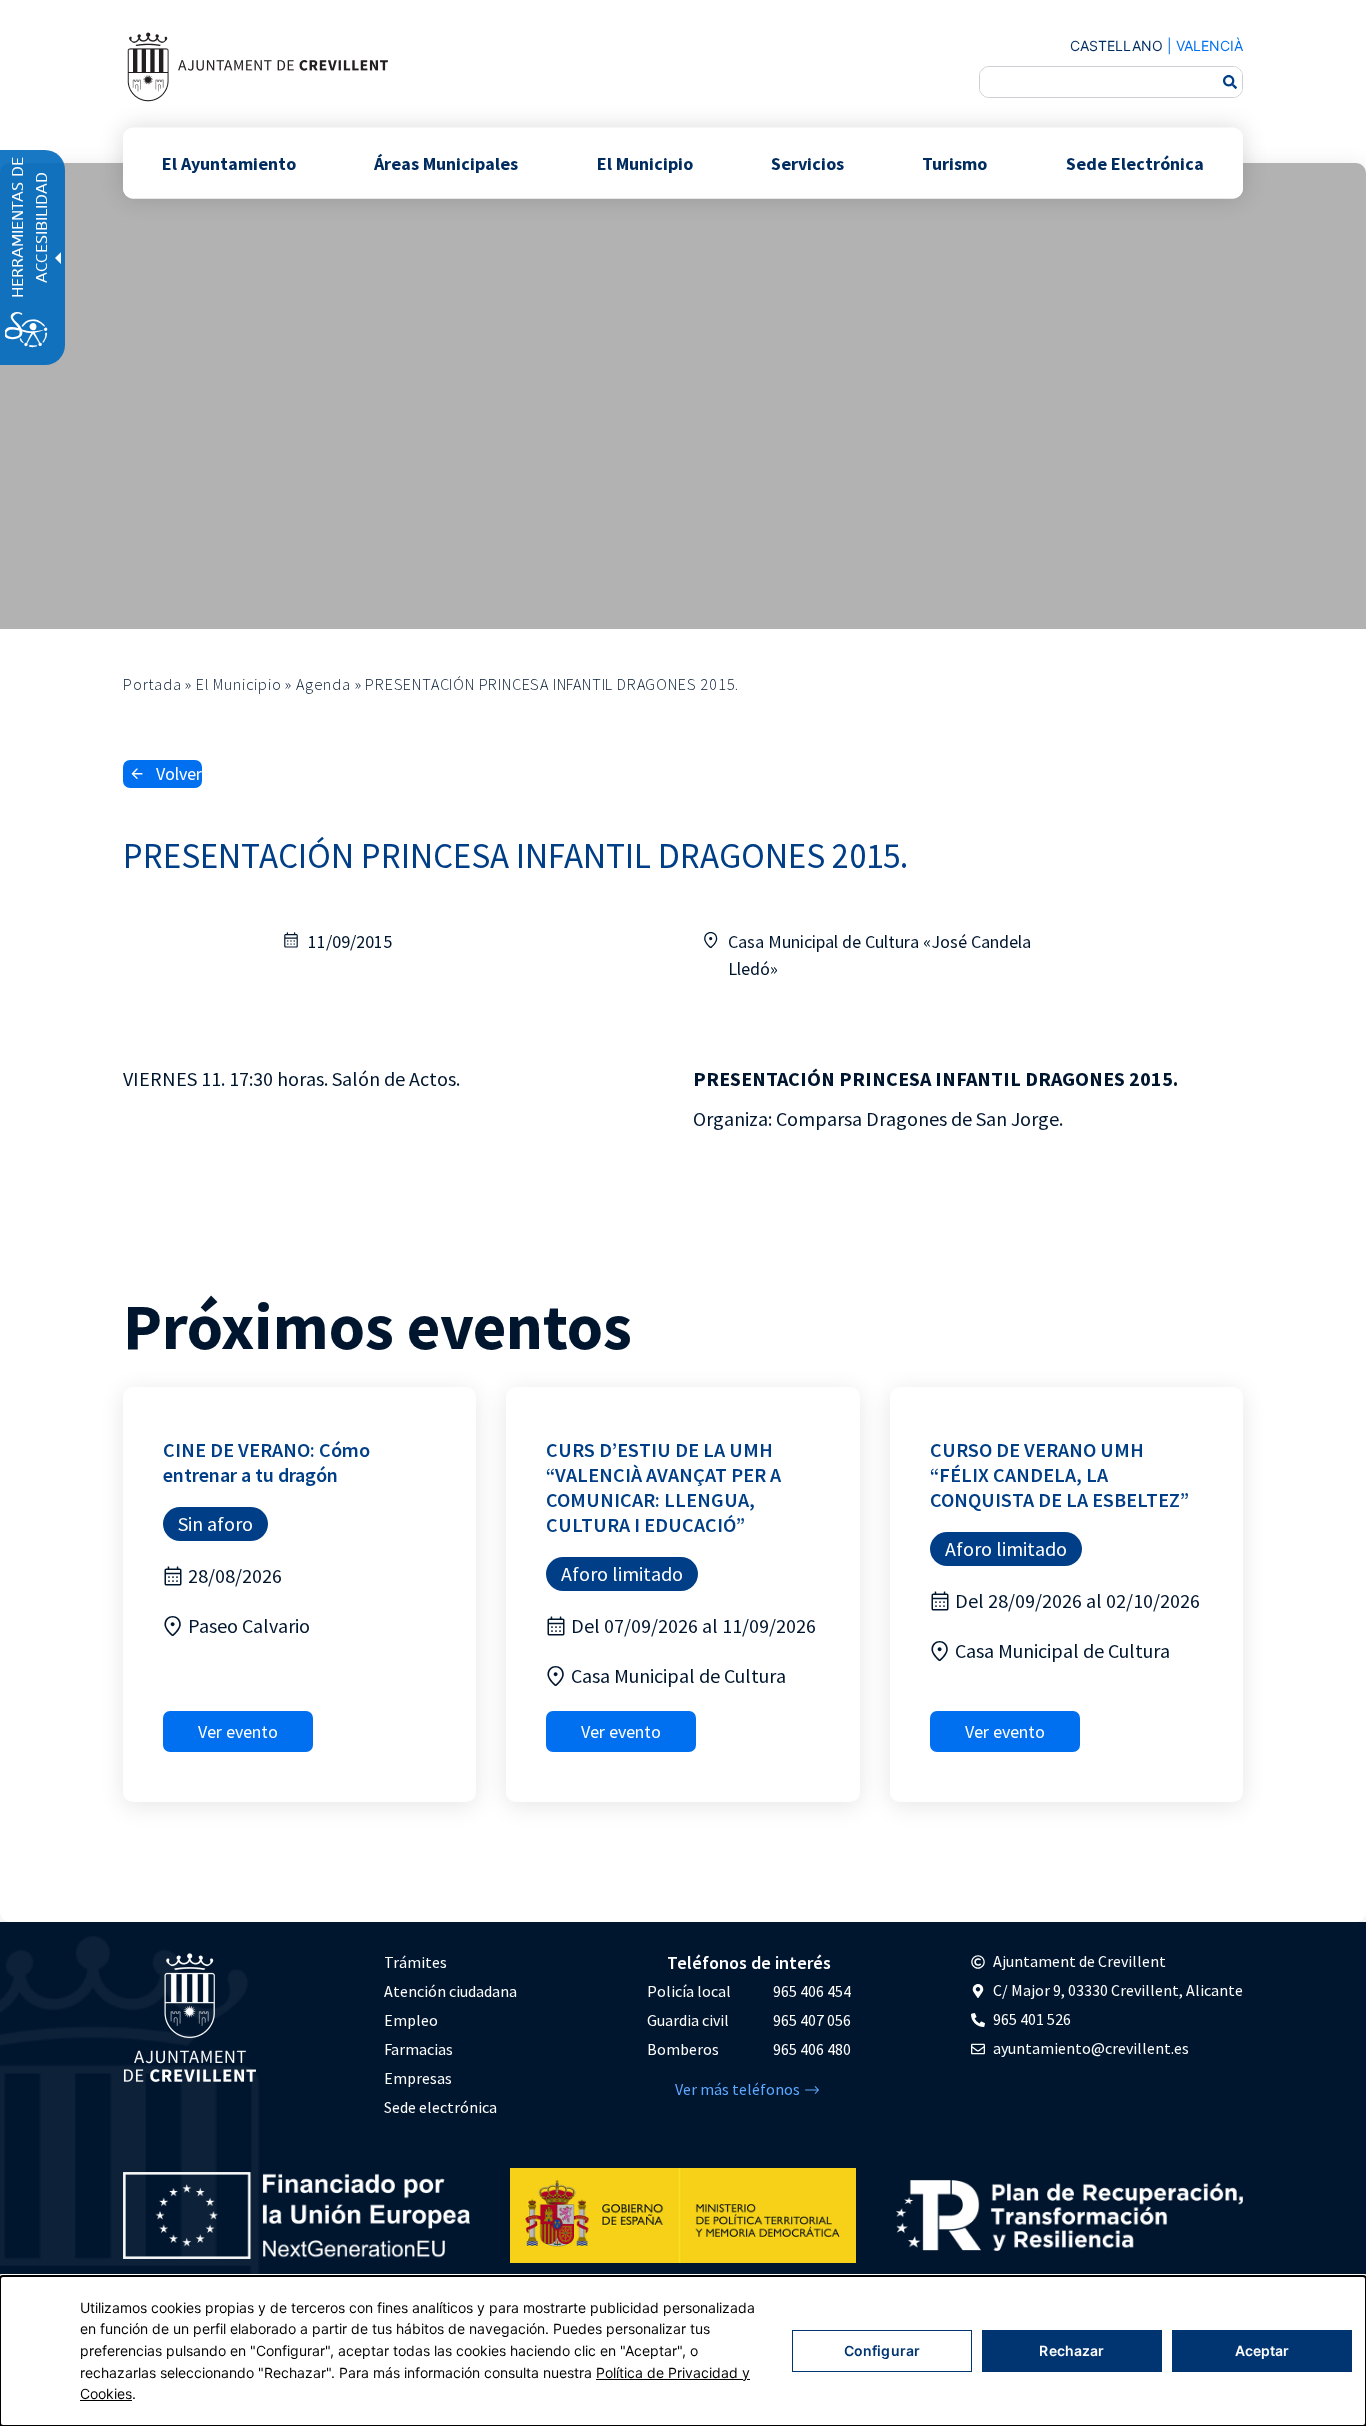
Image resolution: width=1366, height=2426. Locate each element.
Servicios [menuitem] (807, 162)
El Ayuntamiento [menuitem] (229, 162)
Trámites (415, 1962)
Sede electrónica (440, 2107)
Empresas (418, 2078)
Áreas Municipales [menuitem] (446, 162)
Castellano (1116, 45)
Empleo (411, 2020)
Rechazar (1071, 2350)
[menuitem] (450, 1962)
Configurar (882, 2350)
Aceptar (1262, 2350)
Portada (152, 684)
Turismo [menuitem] (954, 162)
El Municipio (239, 684)
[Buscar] (1230, 82)
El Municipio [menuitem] (645, 162)
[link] (257, 66)
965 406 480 (812, 2049)
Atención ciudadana (450, 1991)
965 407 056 (812, 2020)
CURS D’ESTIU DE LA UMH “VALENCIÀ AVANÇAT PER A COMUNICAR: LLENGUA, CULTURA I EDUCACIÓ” (663, 1487)
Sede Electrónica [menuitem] (1135, 162)
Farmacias (418, 2049)
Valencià (1209, 45)
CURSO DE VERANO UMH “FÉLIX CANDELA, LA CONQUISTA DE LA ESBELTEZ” (1059, 1474)
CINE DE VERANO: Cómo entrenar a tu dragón (266, 1462)
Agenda (323, 684)
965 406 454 (812, 1991)
